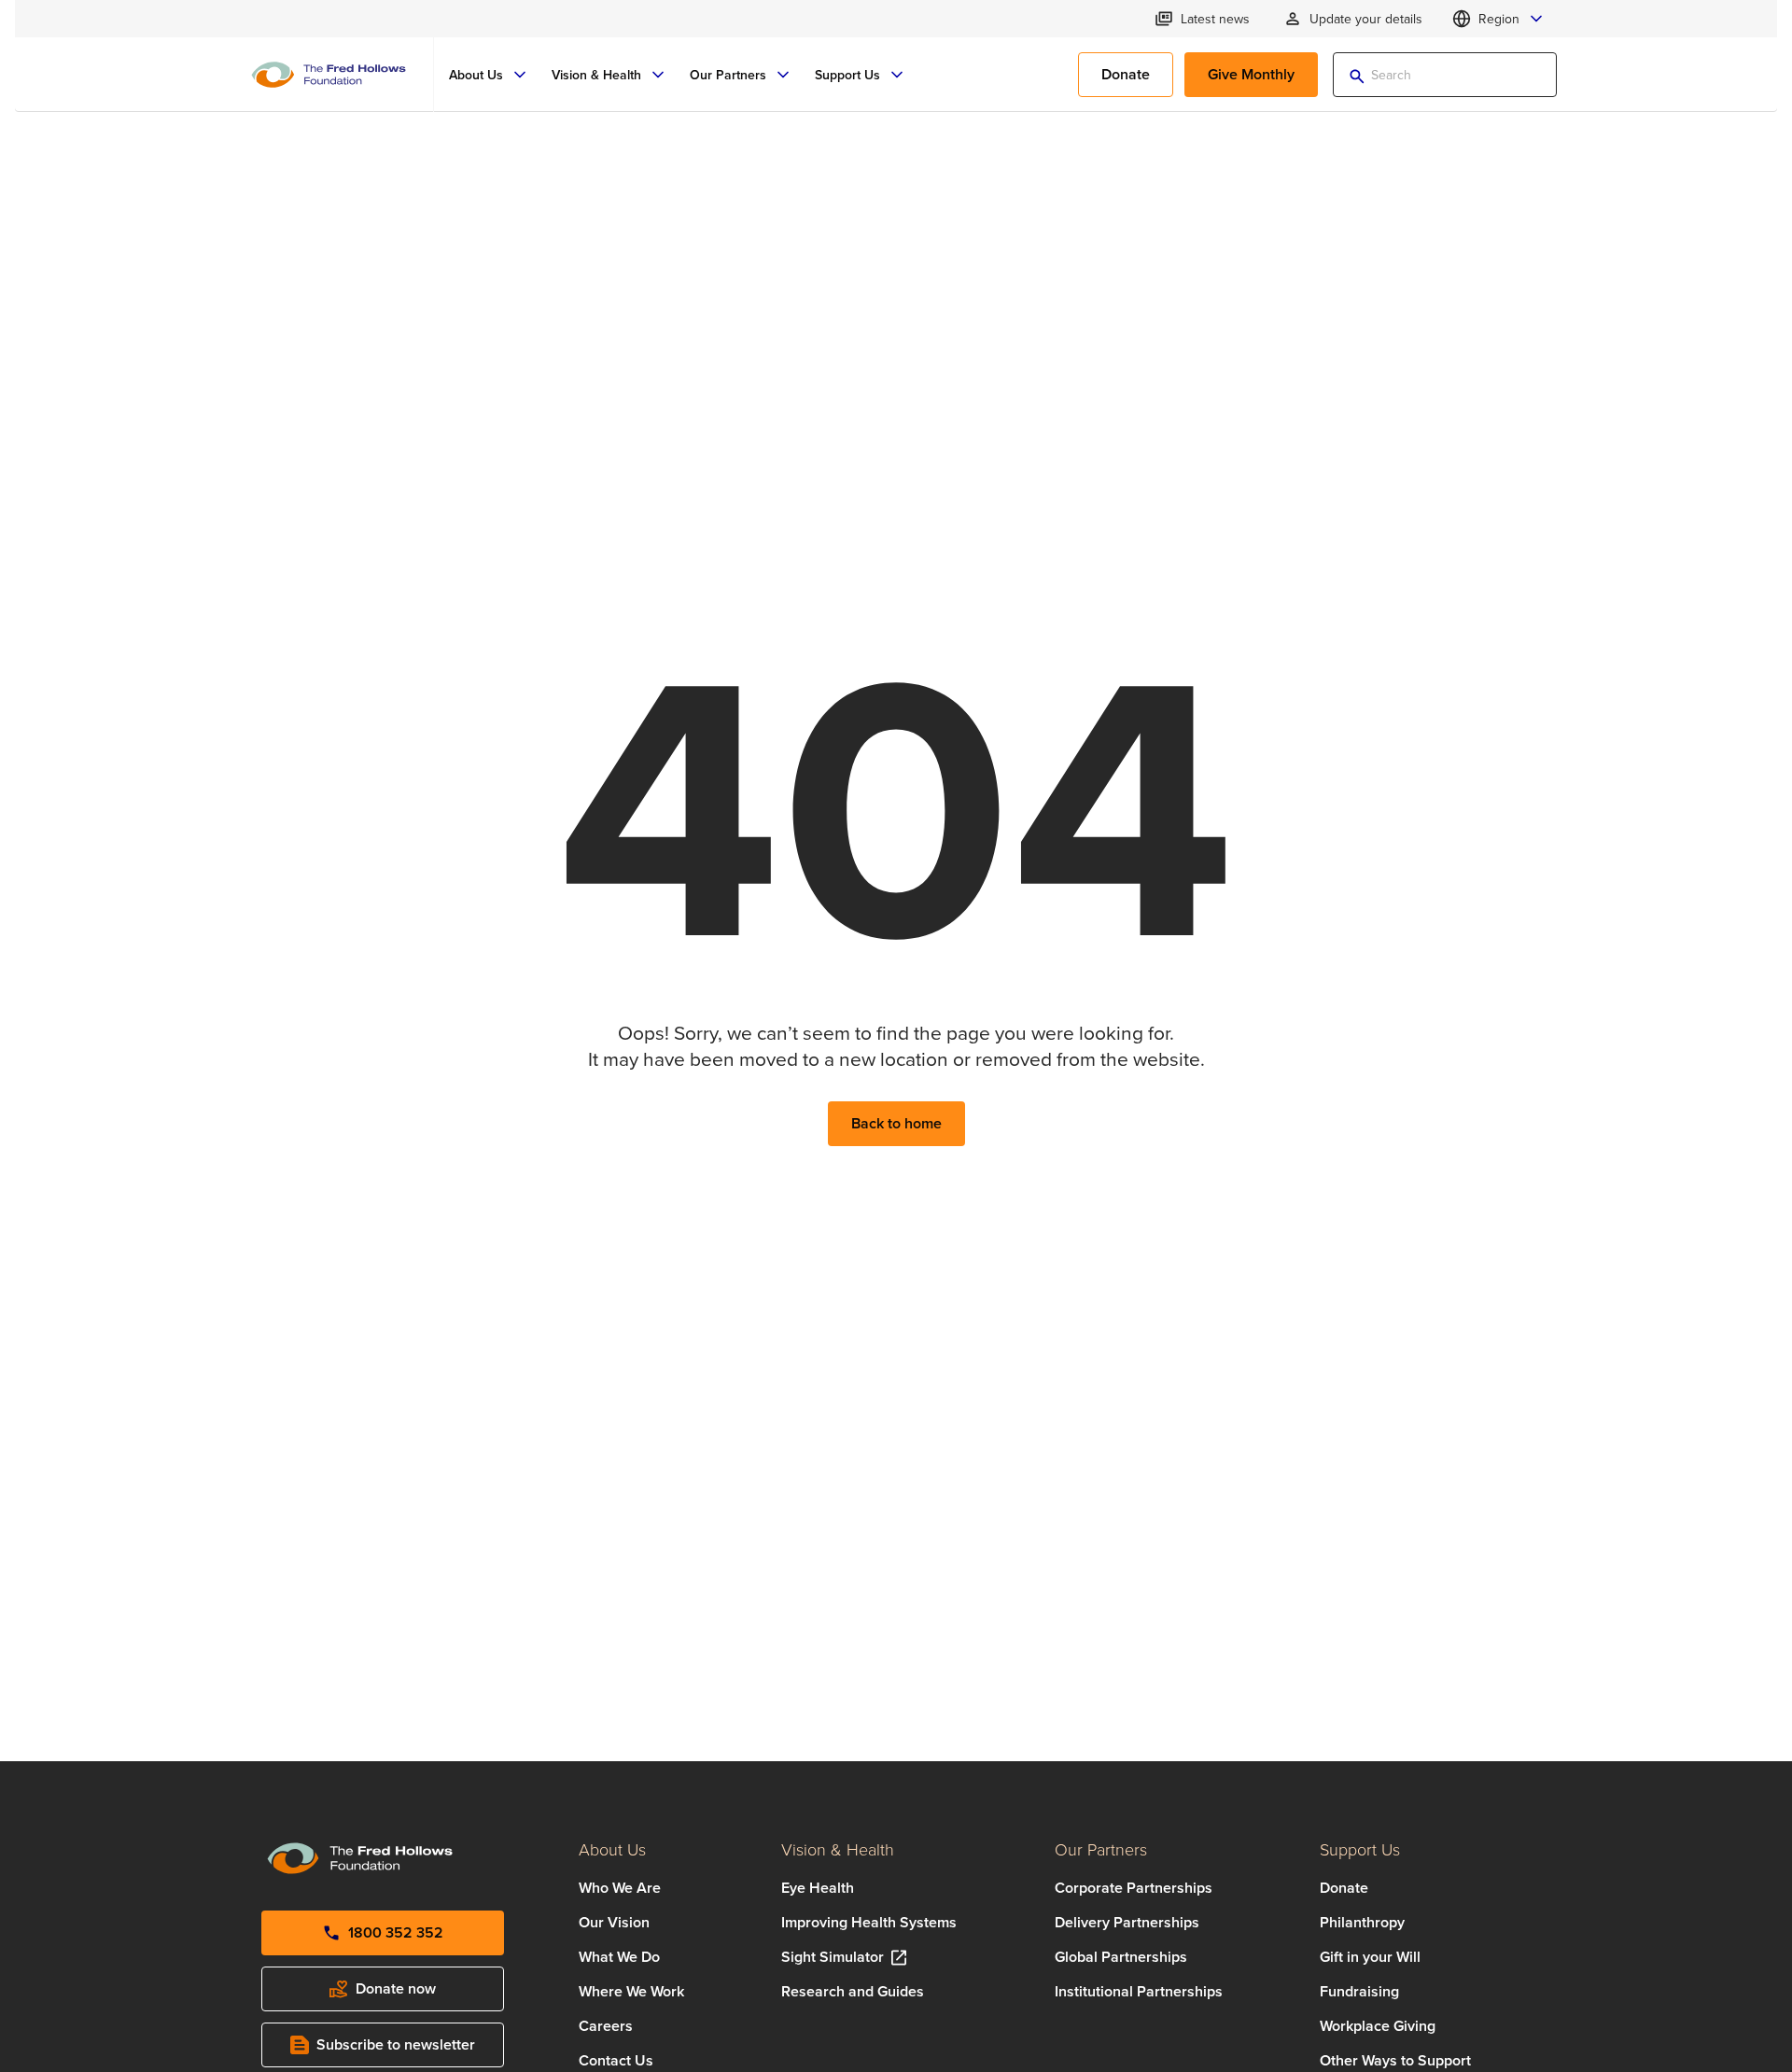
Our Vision (614, 1922)
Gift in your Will (1370, 1957)
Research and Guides (853, 1991)
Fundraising (1359, 1991)
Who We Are (620, 1888)
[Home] (329, 75)
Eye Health (818, 1888)
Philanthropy (1362, 1922)
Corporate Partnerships (1134, 1888)
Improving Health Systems (869, 1922)
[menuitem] (489, 75)
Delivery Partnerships (1127, 1922)
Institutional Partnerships (1139, 1991)
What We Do (619, 1957)
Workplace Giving (1378, 2026)
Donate (1344, 1888)
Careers (606, 2026)
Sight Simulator (833, 1957)
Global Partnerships (1121, 1957)
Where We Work (631, 1991)
